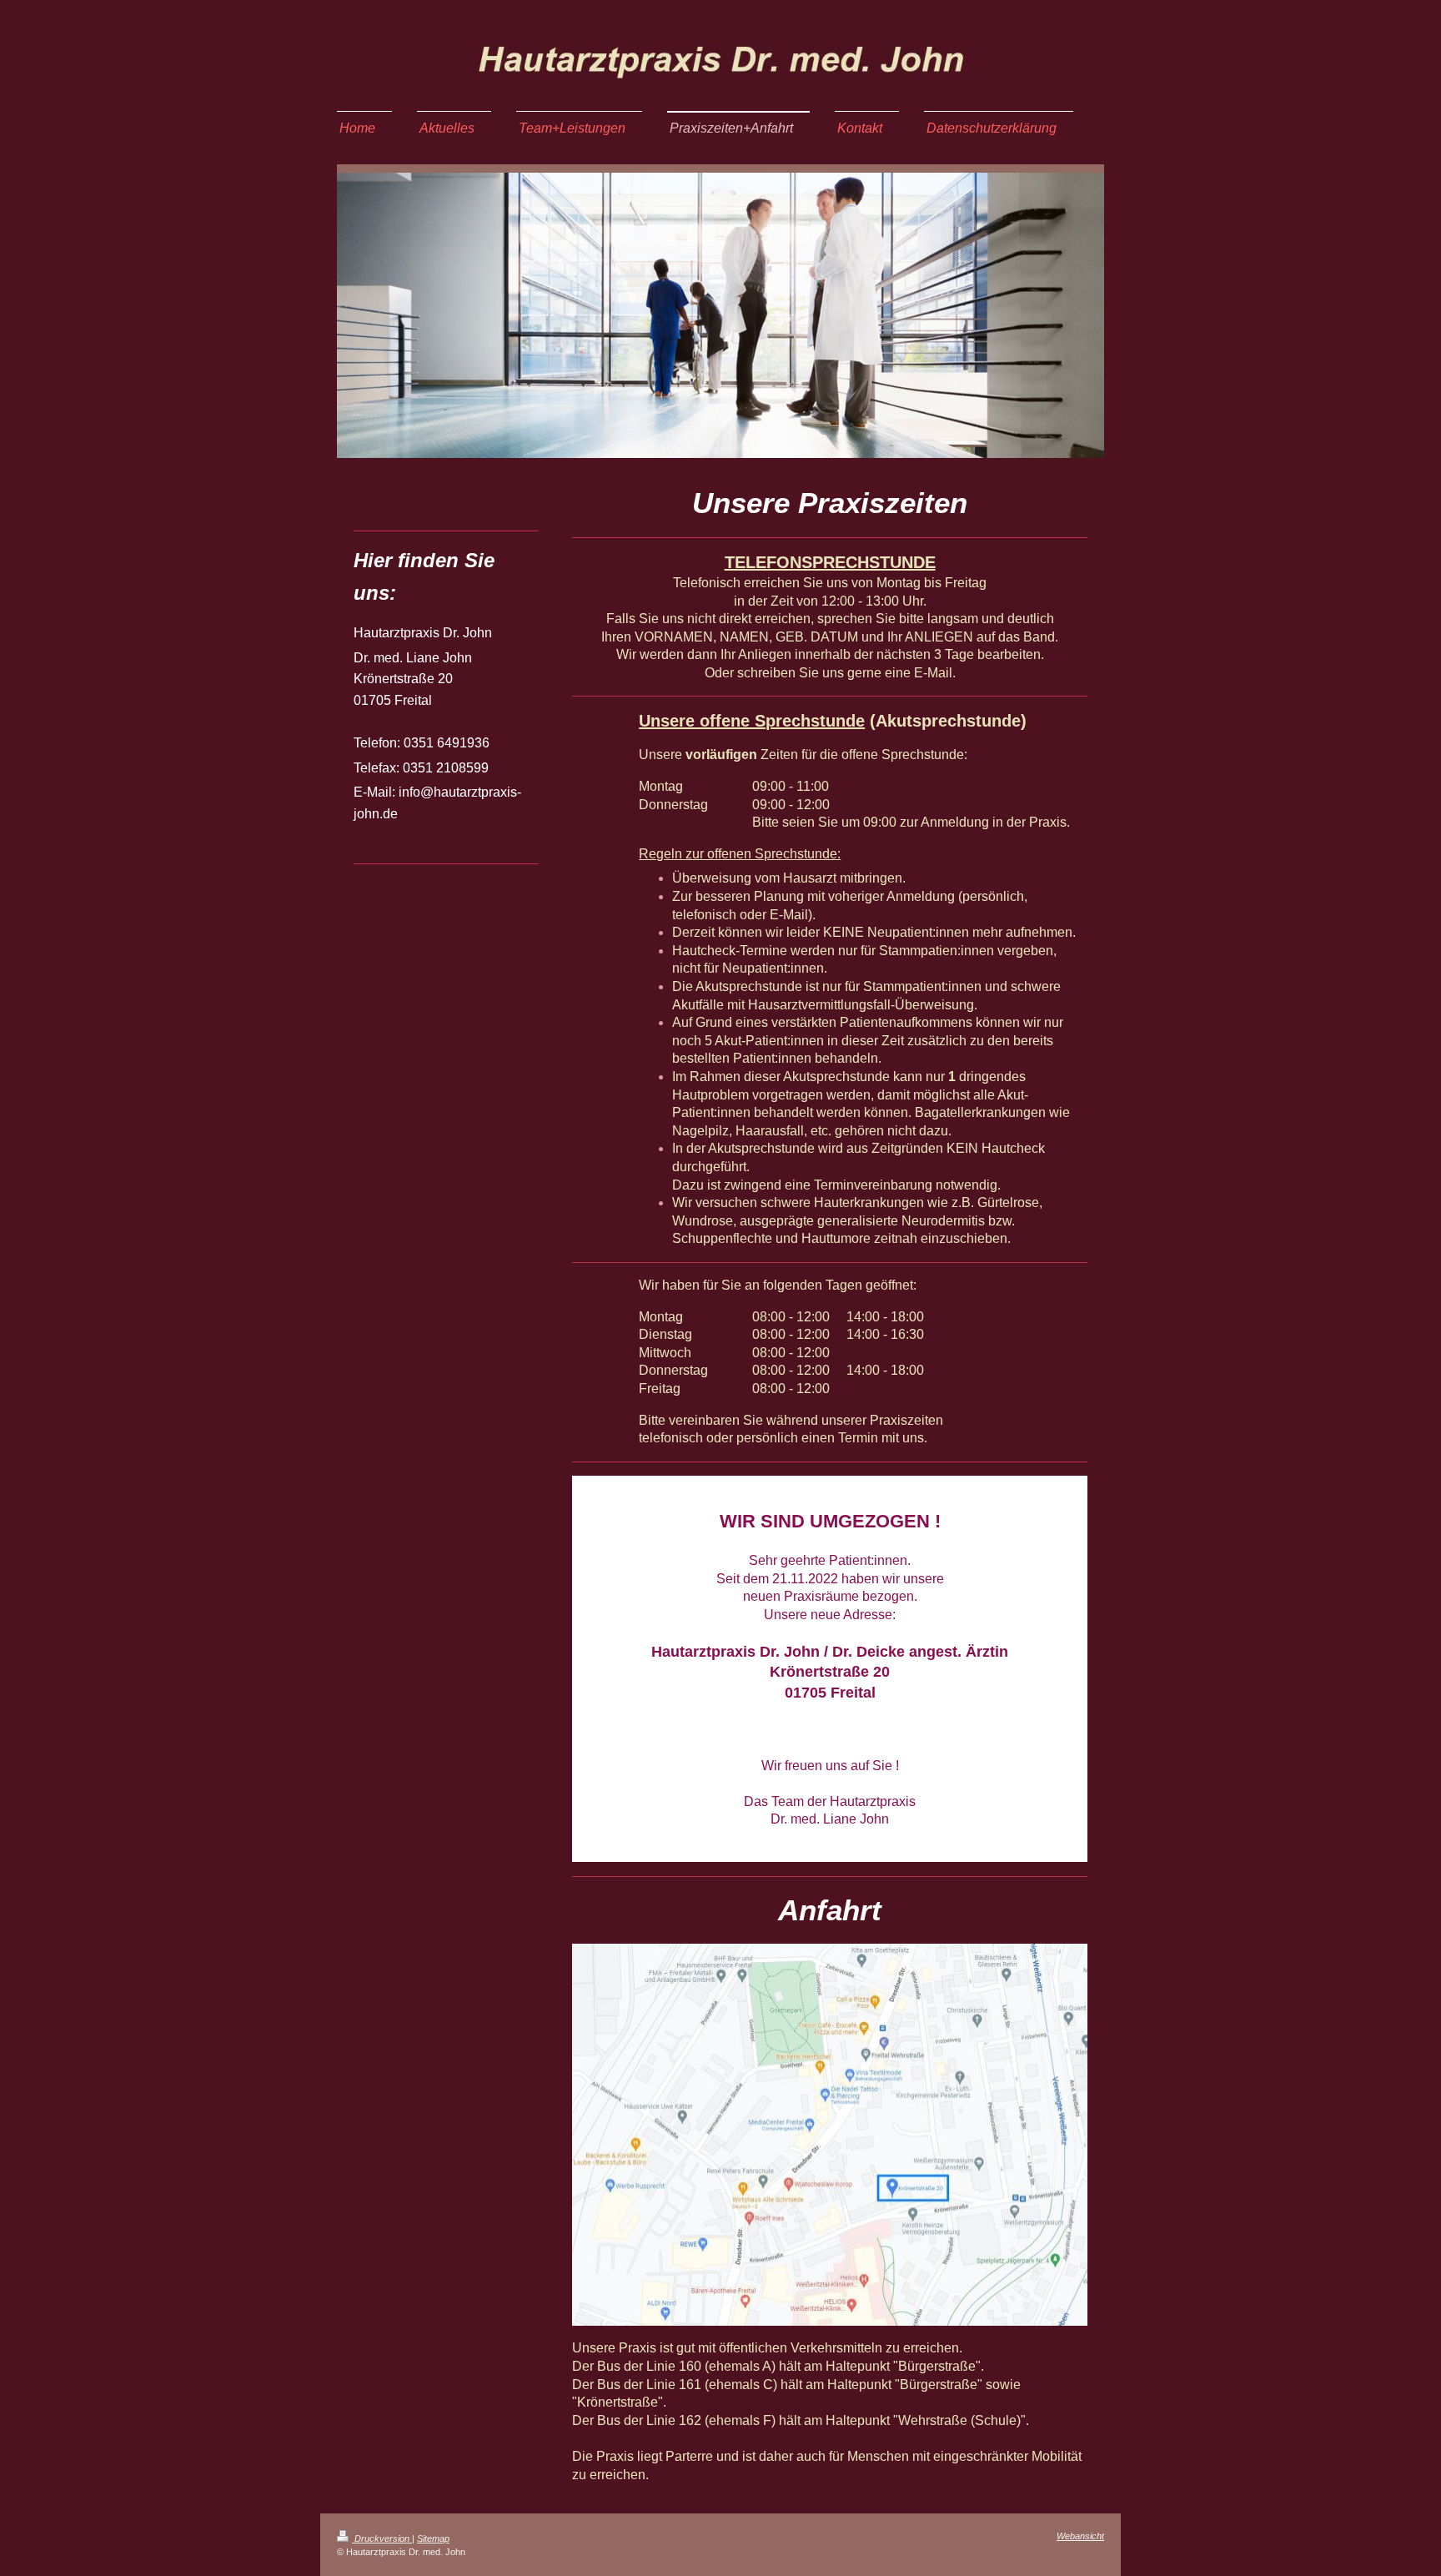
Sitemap (433, 2538)
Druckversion (382, 2538)
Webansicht (1080, 2536)
